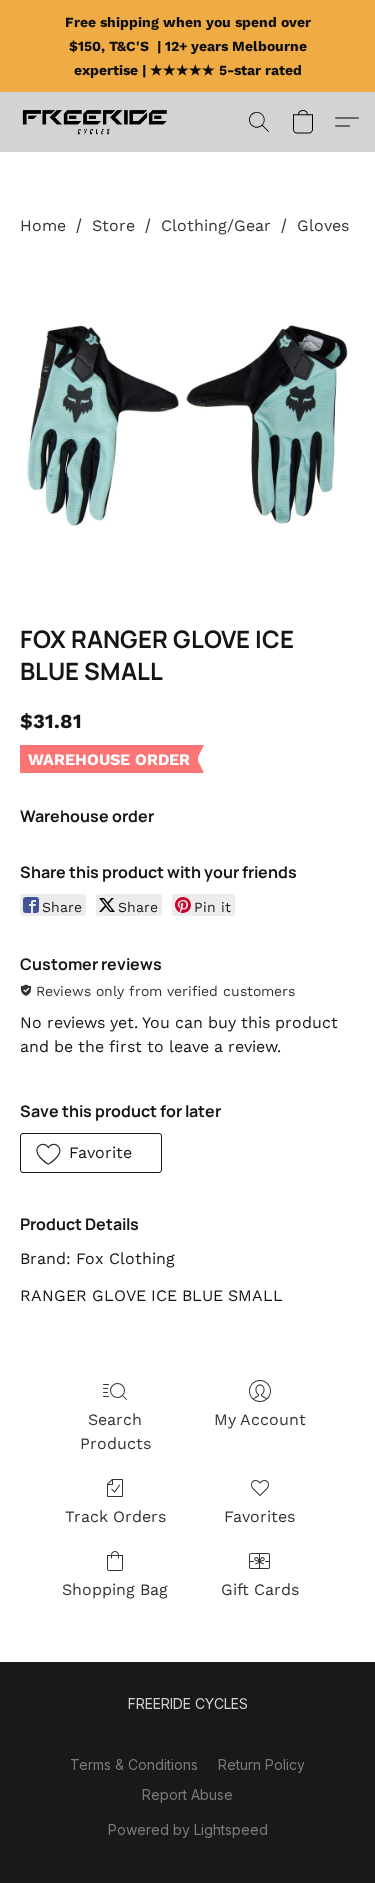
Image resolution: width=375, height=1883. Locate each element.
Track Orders (115, 1516)
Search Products (115, 1431)
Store (113, 225)
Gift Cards (260, 1589)
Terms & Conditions (134, 1764)
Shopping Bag (115, 1589)
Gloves (323, 225)
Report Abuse (187, 1794)
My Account (260, 1419)
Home (43, 225)
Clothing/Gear (216, 225)
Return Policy (261, 1764)
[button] (99, 122)
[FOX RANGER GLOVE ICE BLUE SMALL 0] (187, 425)
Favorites (259, 1516)
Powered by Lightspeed (188, 1829)
